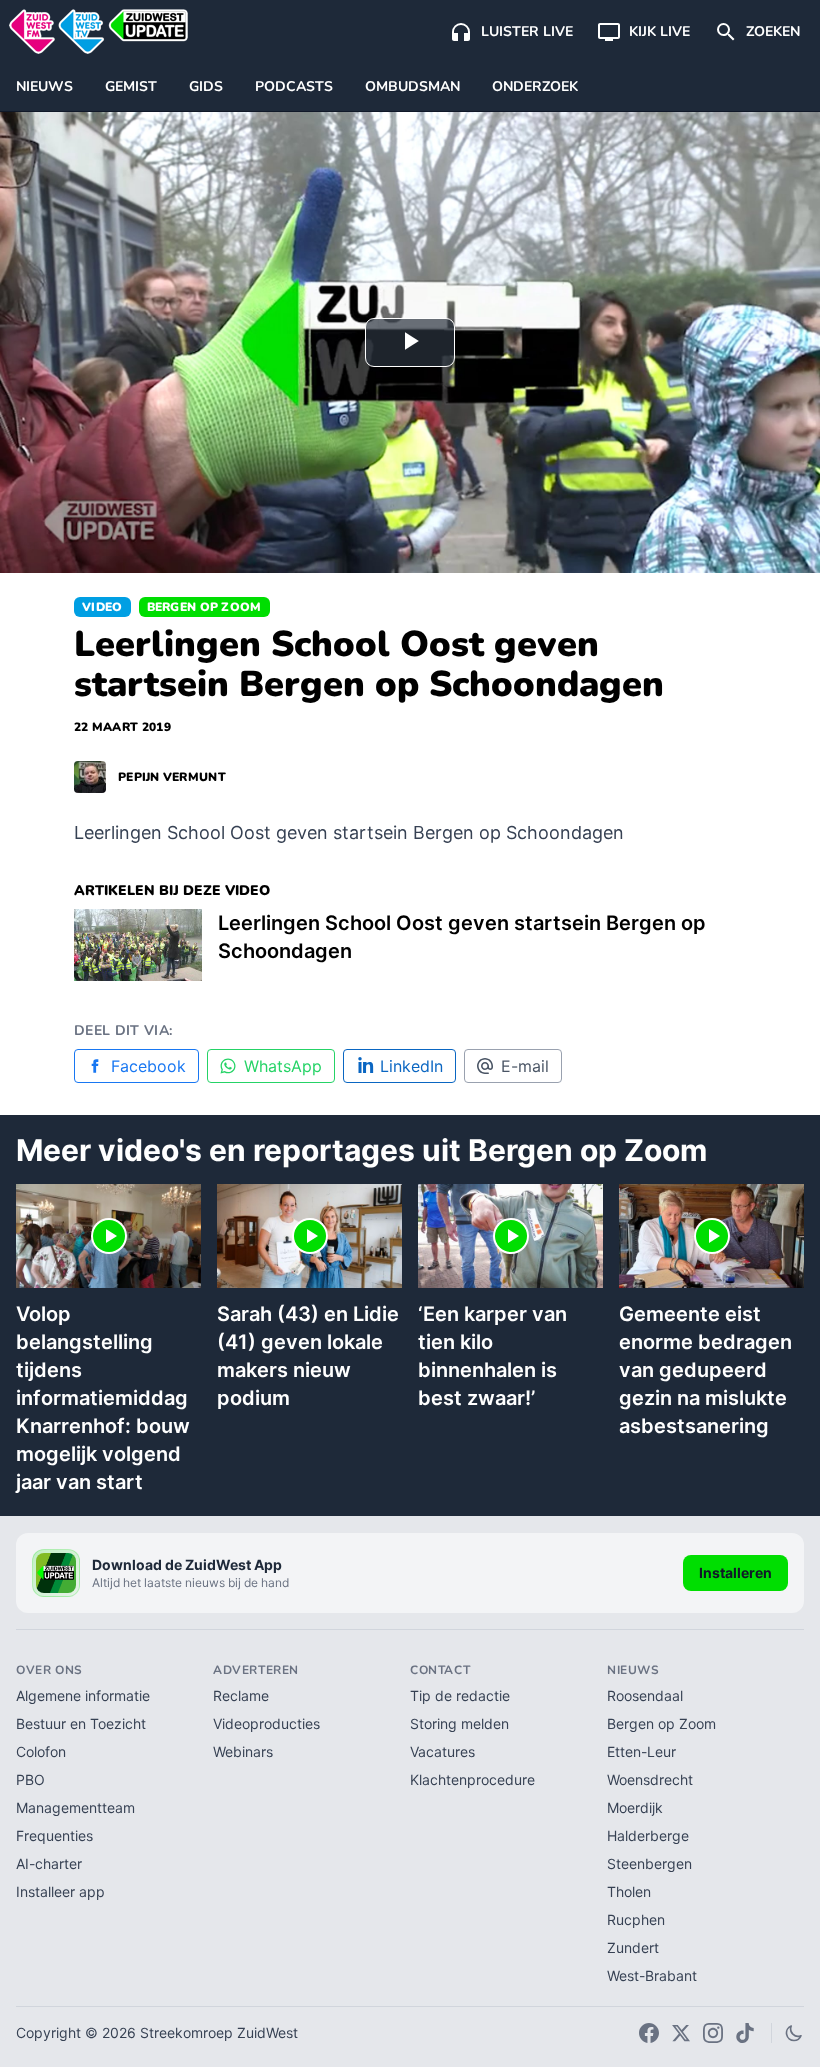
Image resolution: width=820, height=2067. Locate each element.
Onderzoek (535, 86)
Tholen (629, 1891)
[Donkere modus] (794, 2033)
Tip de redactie (460, 1695)
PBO (30, 1779)
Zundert (633, 1947)
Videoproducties (266, 1723)
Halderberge (648, 1835)
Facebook (148, 1066)
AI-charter (49, 1863)
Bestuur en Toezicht (81, 1723)
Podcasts (294, 86)
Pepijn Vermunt (172, 777)
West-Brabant (652, 1975)
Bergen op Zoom (204, 607)
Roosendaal (645, 1695)
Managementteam (75, 1807)
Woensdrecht (650, 1779)
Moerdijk (635, 1807)
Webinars (243, 1751)
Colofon (41, 1751)
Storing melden (459, 1723)
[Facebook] (649, 2033)
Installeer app (60, 1891)
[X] (681, 2033)
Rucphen (636, 1919)
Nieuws (44, 86)
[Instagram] (713, 2033)
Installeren (735, 1572)
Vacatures (442, 1751)
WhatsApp (283, 1066)
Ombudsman (412, 86)
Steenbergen (649, 1863)
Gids (206, 86)
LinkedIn (411, 1066)
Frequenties (54, 1835)
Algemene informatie (83, 1695)
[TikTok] (745, 2033)
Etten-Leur (641, 1751)
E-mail (525, 1066)
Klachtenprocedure (472, 1779)
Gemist (131, 86)
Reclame (241, 1695)
